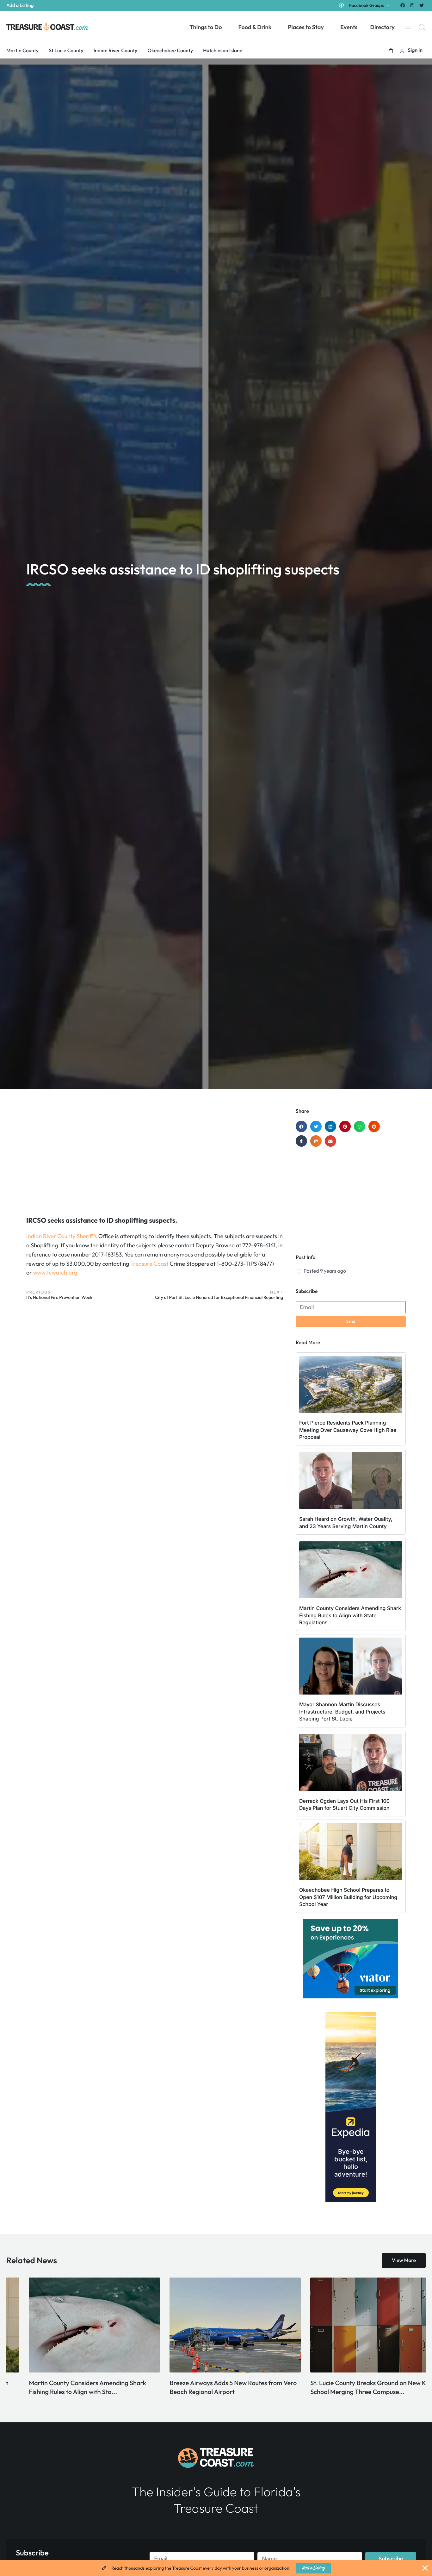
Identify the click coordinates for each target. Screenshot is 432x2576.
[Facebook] (402, 5)
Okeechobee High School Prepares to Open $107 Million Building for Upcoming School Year (348, 1897)
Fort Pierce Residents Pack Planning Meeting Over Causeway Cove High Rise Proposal (348, 1430)
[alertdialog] (216, 2568)
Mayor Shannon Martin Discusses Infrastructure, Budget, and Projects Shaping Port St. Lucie (342, 1711)
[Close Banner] (425, 2568)
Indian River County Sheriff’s (62, 1236)
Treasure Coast (149, 1264)
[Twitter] (422, 5)
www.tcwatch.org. (56, 1272)
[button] (391, 51)
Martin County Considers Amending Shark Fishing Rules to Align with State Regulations (350, 1615)
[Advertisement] (155, 1159)
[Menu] (408, 27)
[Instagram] (412, 5)
